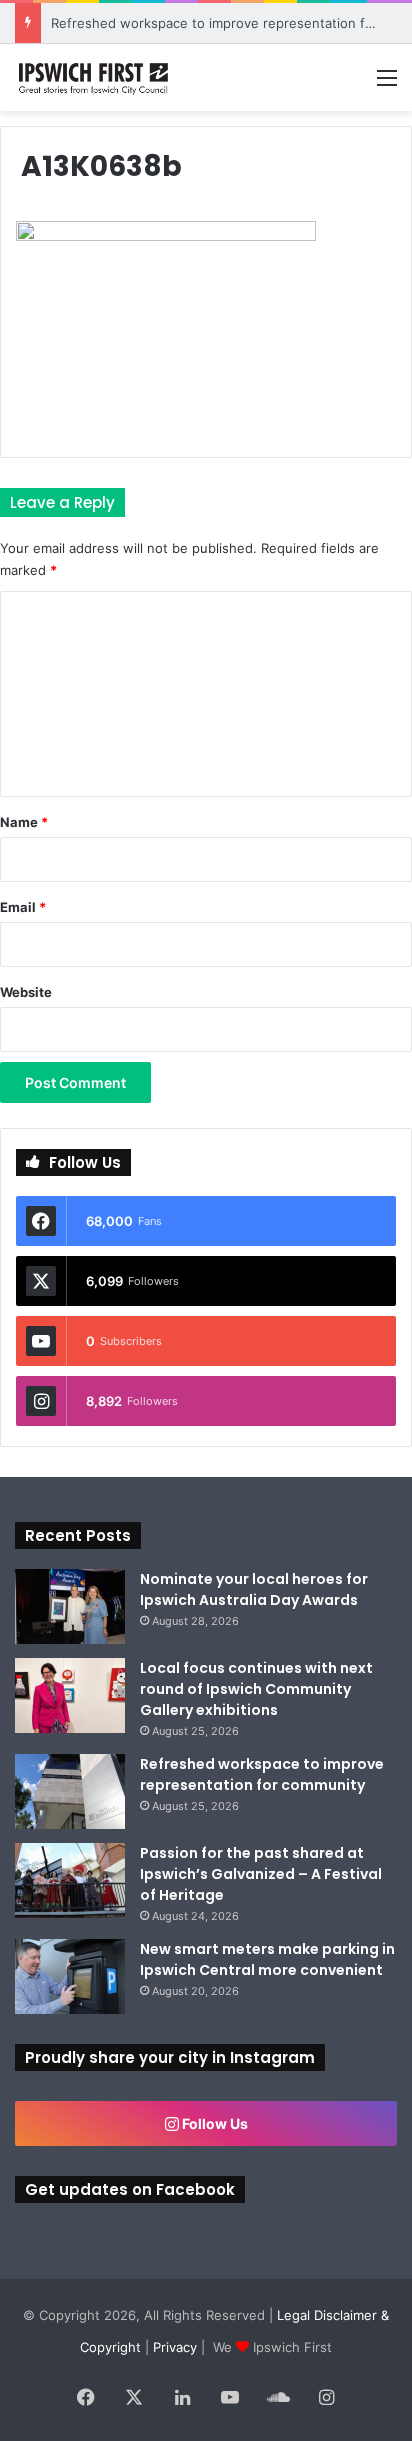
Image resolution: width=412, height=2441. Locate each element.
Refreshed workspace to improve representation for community (262, 1774)
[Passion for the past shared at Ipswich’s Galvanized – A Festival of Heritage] (70, 1880)
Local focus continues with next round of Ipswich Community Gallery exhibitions (256, 1689)
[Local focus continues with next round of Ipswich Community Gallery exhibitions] (70, 1695)
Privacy (175, 2347)
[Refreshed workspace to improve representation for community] (70, 1791)
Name (24, 822)
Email (23, 907)
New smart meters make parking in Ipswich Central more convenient (267, 1959)
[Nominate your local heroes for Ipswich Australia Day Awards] (70, 1606)
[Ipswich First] (95, 77)
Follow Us (213, 2123)
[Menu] (387, 84)
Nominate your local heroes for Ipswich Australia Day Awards (254, 1589)
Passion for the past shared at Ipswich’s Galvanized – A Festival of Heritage (261, 1874)
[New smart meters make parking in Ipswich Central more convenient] (70, 1976)
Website (26, 992)
